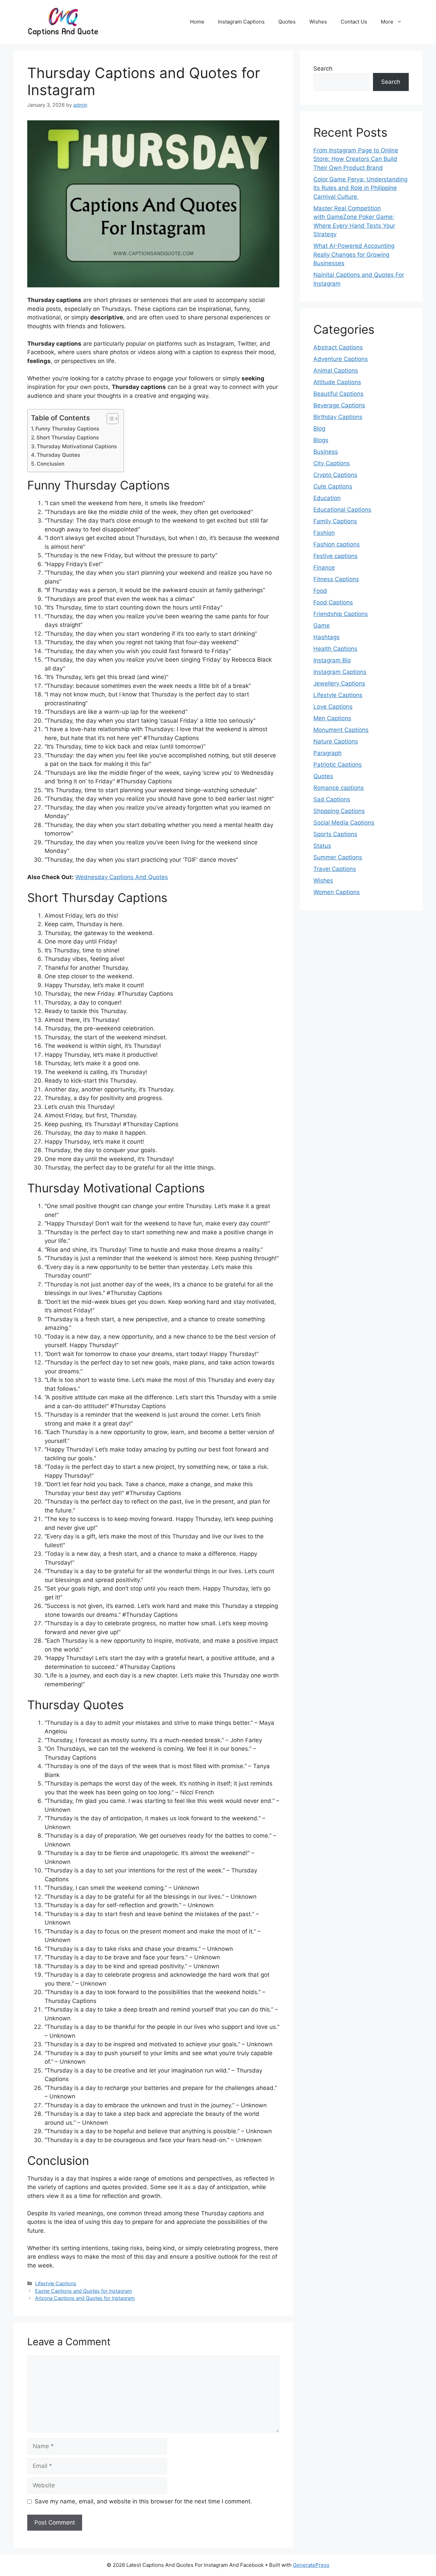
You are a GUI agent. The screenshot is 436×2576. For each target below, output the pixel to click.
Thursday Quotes (58, 455)
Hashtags (326, 637)
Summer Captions (338, 857)
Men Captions (332, 718)
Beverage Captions (339, 405)
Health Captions (335, 649)
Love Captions (333, 707)
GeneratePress (311, 2565)
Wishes (318, 22)
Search (323, 69)
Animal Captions (336, 371)
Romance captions (339, 788)
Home (197, 22)
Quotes (287, 22)
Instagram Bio (332, 660)
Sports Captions (335, 834)
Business (326, 452)
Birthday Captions (338, 417)
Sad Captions (332, 799)
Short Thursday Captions (68, 438)
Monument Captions (341, 730)
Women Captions (337, 892)
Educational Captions (342, 510)
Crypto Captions (335, 475)
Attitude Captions (337, 382)
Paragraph (328, 753)
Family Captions (335, 521)
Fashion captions (337, 544)
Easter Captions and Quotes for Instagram (84, 2291)
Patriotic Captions (338, 765)
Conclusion (51, 464)
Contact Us (354, 22)
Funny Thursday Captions (67, 429)
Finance (324, 568)
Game (322, 626)
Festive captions (336, 556)
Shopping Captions (339, 811)
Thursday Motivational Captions (77, 446)
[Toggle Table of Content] (109, 419)
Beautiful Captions (338, 394)
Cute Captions (333, 486)
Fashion (324, 533)
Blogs (321, 440)
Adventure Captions (341, 359)
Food (320, 591)
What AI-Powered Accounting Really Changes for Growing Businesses (354, 254)
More (387, 22)
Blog (319, 428)
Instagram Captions (241, 22)
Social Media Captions (344, 823)
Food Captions (333, 602)
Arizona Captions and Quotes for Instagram (85, 2298)
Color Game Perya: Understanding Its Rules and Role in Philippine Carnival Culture (360, 188)
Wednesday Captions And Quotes (122, 877)
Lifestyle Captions (56, 2283)
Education (327, 498)
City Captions (332, 463)
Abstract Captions (338, 347)
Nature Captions (336, 741)
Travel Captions (335, 869)
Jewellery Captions (339, 683)
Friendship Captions (341, 614)
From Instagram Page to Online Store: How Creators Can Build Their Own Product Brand (356, 159)
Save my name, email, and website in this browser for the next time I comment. (143, 2501)
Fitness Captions (336, 579)
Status (322, 846)
